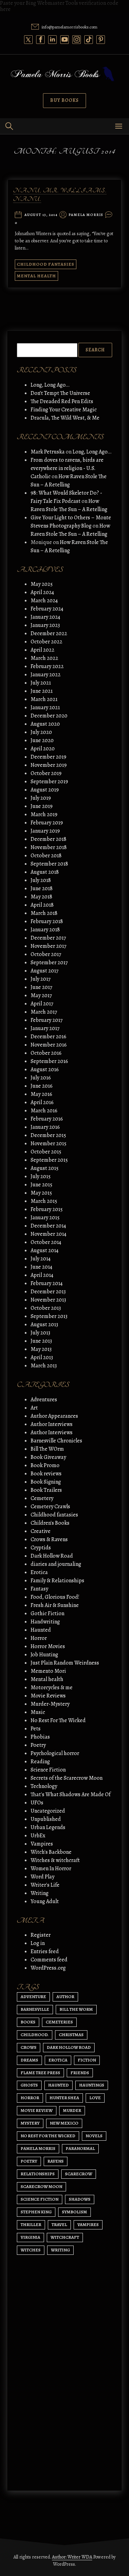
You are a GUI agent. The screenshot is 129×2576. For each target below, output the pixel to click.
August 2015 (45, 1168)
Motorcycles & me (52, 1688)
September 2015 (49, 1160)
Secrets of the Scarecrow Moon (67, 1778)
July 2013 (40, 1333)
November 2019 (49, 765)
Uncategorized (48, 1811)
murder (72, 2110)
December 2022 (49, 633)
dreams (29, 2060)
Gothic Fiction (47, 1613)
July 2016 (41, 1078)
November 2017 (49, 946)
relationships (38, 2174)
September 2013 (49, 1316)
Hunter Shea (64, 2098)
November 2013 (48, 1300)
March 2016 (44, 1111)
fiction (87, 2060)
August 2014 (45, 1250)
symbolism (74, 2212)
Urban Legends (48, 1827)
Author (65, 1997)
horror (30, 2098)
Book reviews (46, 1474)
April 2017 (42, 1004)
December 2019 (49, 757)
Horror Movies (48, 1646)
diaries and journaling (56, 1564)
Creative (41, 1531)
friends (80, 2073)
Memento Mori (48, 1671)
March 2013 (44, 1366)
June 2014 (41, 1267)
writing (60, 2250)
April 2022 (42, 650)
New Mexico (64, 2123)
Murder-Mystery (50, 1704)
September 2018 (49, 864)
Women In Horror (51, 1868)
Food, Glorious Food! (55, 1597)
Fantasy (39, 1589)
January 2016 (45, 1127)
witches (31, 2250)
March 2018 (44, 913)
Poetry (38, 1745)
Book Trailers (46, 1490)
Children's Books (50, 1523)
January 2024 (45, 617)
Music (38, 1712)
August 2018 (45, 872)
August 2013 (44, 1325)
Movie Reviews (48, 1696)
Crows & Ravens (49, 1539)
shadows (80, 2199)
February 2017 (47, 1020)
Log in (38, 1943)
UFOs (37, 1803)
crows (29, 2047)
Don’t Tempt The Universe (60, 393)
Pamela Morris (86, 215)
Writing (40, 1893)
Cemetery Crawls (50, 1507)
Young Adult (45, 1901)
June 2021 (42, 691)
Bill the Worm (76, 2009)
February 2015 (47, 1209)
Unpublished (46, 1819)
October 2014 (46, 1242)
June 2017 (41, 987)
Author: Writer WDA (72, 2557)
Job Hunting (44, 1655)
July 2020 (41, 732)
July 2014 (41, 1259)
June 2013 (41, 1341)
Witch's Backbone (51, 1852)
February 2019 (47, 823)
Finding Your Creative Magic (64, 410)
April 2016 (42, 1102)
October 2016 (46, 1053)
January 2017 (45, 1028)
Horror (39, 1638)
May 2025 (42, 584)
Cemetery (42, 1498)
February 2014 (47, 1283)
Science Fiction (48, 1770)
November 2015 (49, 1144)
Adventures (44, 1400)
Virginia (30, 2237)
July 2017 (41, 979)
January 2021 (45, 708)
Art (34, 1408)
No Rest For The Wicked (58, 1720)
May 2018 (41, 897)
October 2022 (46, 642)
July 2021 (41, 683)
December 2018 (49, 839)
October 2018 (46, 856)
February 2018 (47, 921)
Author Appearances (54, 1416)
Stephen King (36, 2212)
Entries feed (45, 1951)
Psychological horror (55, 1753)
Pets (36, 1729)
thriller (31, 2224)
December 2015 (48, 1135)
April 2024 (42, 592)
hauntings (92, 2085)
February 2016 (47, 1119)
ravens (56, 2161)
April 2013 (42, 1357)
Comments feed (49, 1960)
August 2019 (45, 790)
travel (59, 2224)
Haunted (41, 1630)
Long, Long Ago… (50, 385)
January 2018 (45, 930)
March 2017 (44, 1012)
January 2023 (45, 625)
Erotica (39, 1572)
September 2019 (49, 782)
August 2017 (45, 971)
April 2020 (43, 749)
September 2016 (49, 1061)
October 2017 (46, 954)
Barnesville (35, 2009)
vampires (88, 2224)
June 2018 (42, 888)
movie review (37, 2110)
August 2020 (45, 724)
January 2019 (45, 831)
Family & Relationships (57, 1581)
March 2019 (44, 814)
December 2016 (49, 1037)
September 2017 (49, 963)
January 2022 (46, 675)
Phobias (40, 1737)
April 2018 (42, 905)
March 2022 (44, 658)
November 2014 (49, 1234)
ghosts (29, 2085)
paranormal (80, 2148)
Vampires (42, 1844)
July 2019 (41, 798)
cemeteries (59, 2022)
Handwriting (45, 1622)
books (28, 2022)
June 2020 (42, 740)
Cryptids (41, 1548)
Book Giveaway (48, 1457)
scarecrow (79, 2174)
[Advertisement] (64, 2404)
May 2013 (41, 1349)
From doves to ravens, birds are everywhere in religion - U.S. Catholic (67, 468)
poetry (29, 2161)
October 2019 (46, 773)
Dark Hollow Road (52, 1556)
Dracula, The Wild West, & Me (65, 418)
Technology (44, 1786)
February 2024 (47, 609)
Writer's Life (45, 1885)
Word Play (42, 1877)
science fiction (40, 2199)
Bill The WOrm (47, 1449)
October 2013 (46, 1308)
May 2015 (41, 1193)
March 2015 (44, 1201)
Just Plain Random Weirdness (65, 1663)
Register (41, 1935)
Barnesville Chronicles (56, 1441)
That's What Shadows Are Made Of (71, 1794)
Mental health (36, 276)
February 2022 (47, 666)
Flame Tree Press (40, 2073)
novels (94, 2136)
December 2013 (48, 1292)
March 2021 (44, 699)
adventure (33, 1997)
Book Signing (46, 1482)
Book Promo (45, 1465)
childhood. (35, 2035)
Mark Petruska (48, 452)
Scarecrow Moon (41, 2186)
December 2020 (49, 716)
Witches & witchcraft (55, 1860)
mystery (30, 2123)
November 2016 (49, 1045)
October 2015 (46, 1152)
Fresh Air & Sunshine (55, 1605)
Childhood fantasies (46, 264)
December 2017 (48, 938)
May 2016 (41, 1094)
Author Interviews (52, 1424)
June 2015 (41, 1185)
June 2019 (42, 806)
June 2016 (42, 1086)
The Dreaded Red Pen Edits (62, 401)
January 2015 (45, 1218)
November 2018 (49, 847)
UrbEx (38, 1836)
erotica (58, 2060)
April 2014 (42, 1275)
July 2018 (41, 880)
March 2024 (44, 601)
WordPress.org (48, 1968)
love (95, 2098)
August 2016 (45, 1069)
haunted (58, 2085)
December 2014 (48, 1226)
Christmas (71, 2035)
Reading (40, 1762)
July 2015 (41, 1176)
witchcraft (65, 2237)
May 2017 (41, 995)
